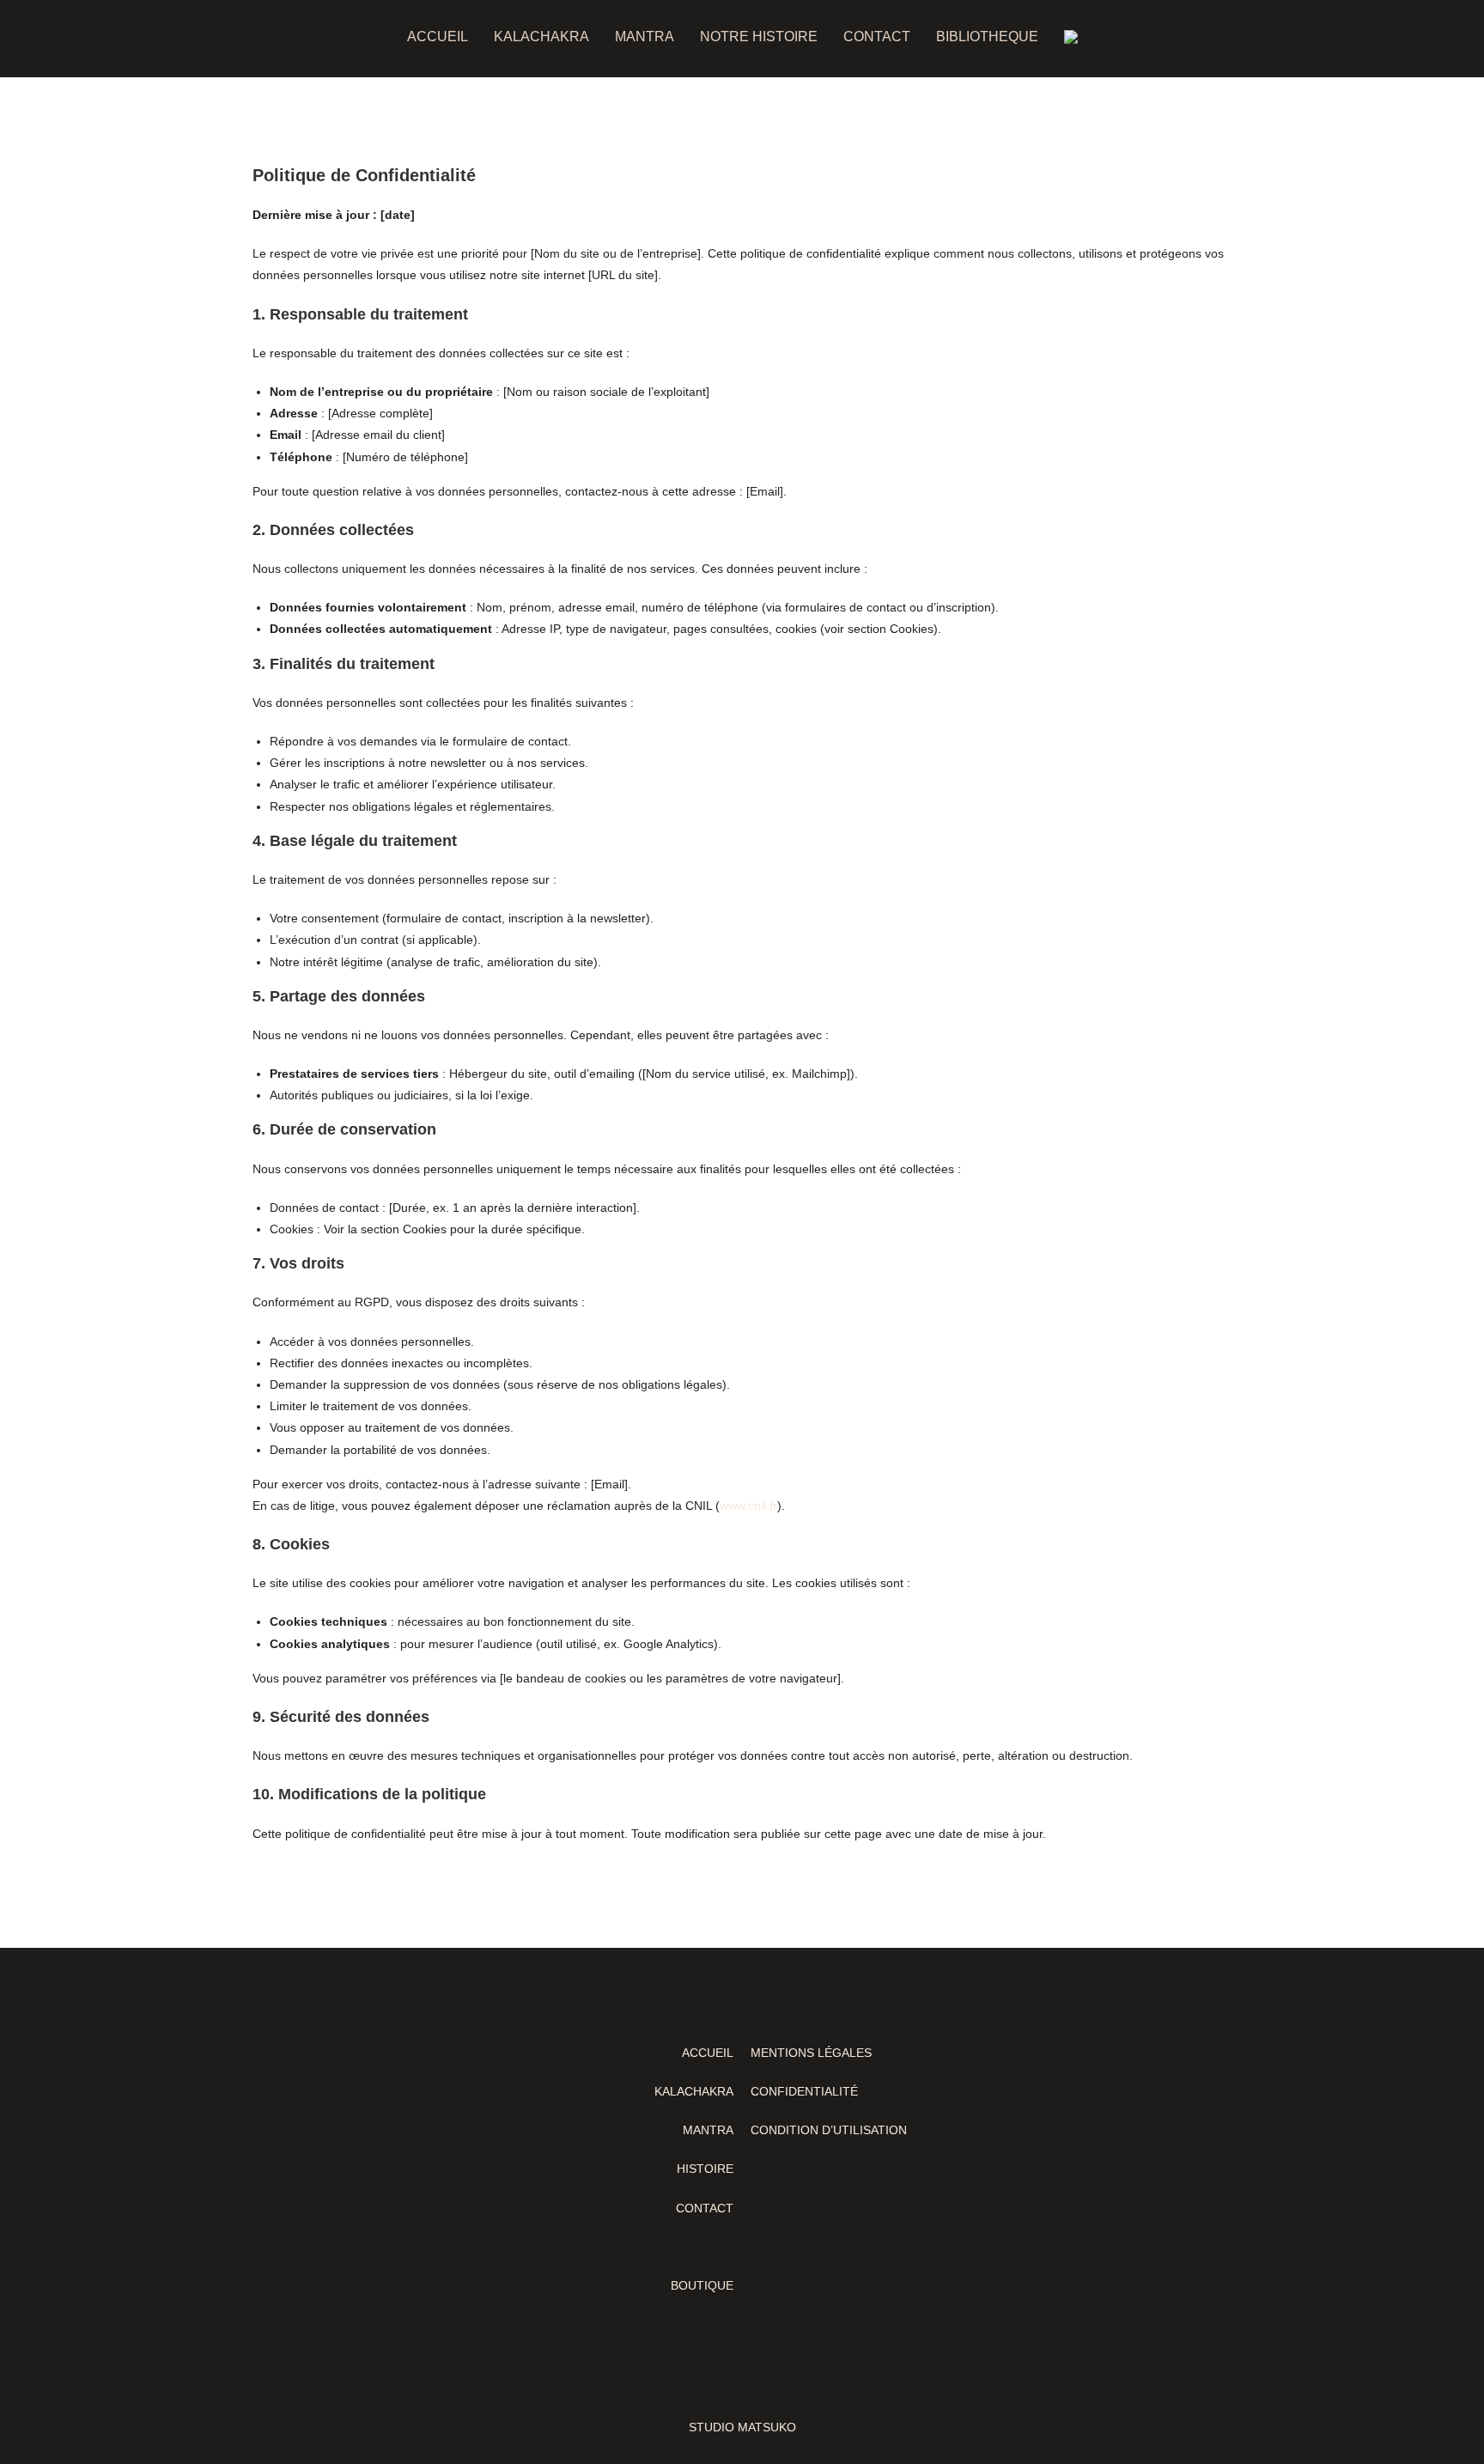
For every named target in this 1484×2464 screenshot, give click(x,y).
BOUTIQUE (702, 2285)
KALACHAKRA (541, 37)
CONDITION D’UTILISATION (829, 2130)
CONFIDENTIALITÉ (804, 2091)
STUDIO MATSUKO (742, 2427)
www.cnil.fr (748, 1506)
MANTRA (645, 37)
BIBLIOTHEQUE (987, 37)
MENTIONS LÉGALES (811, 2053)
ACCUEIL (438, 37)
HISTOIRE (705, 2169)
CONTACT (877, 37)
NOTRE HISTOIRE (759, 37)
